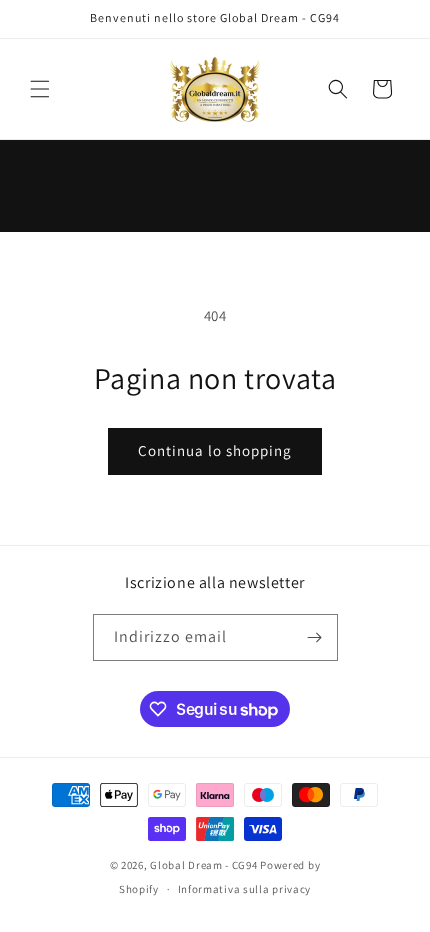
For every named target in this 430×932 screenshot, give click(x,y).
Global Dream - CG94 (205, 865)
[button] (40, 89)
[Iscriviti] (315, 637)
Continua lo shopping (215, 450)
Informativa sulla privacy (245, 889)
